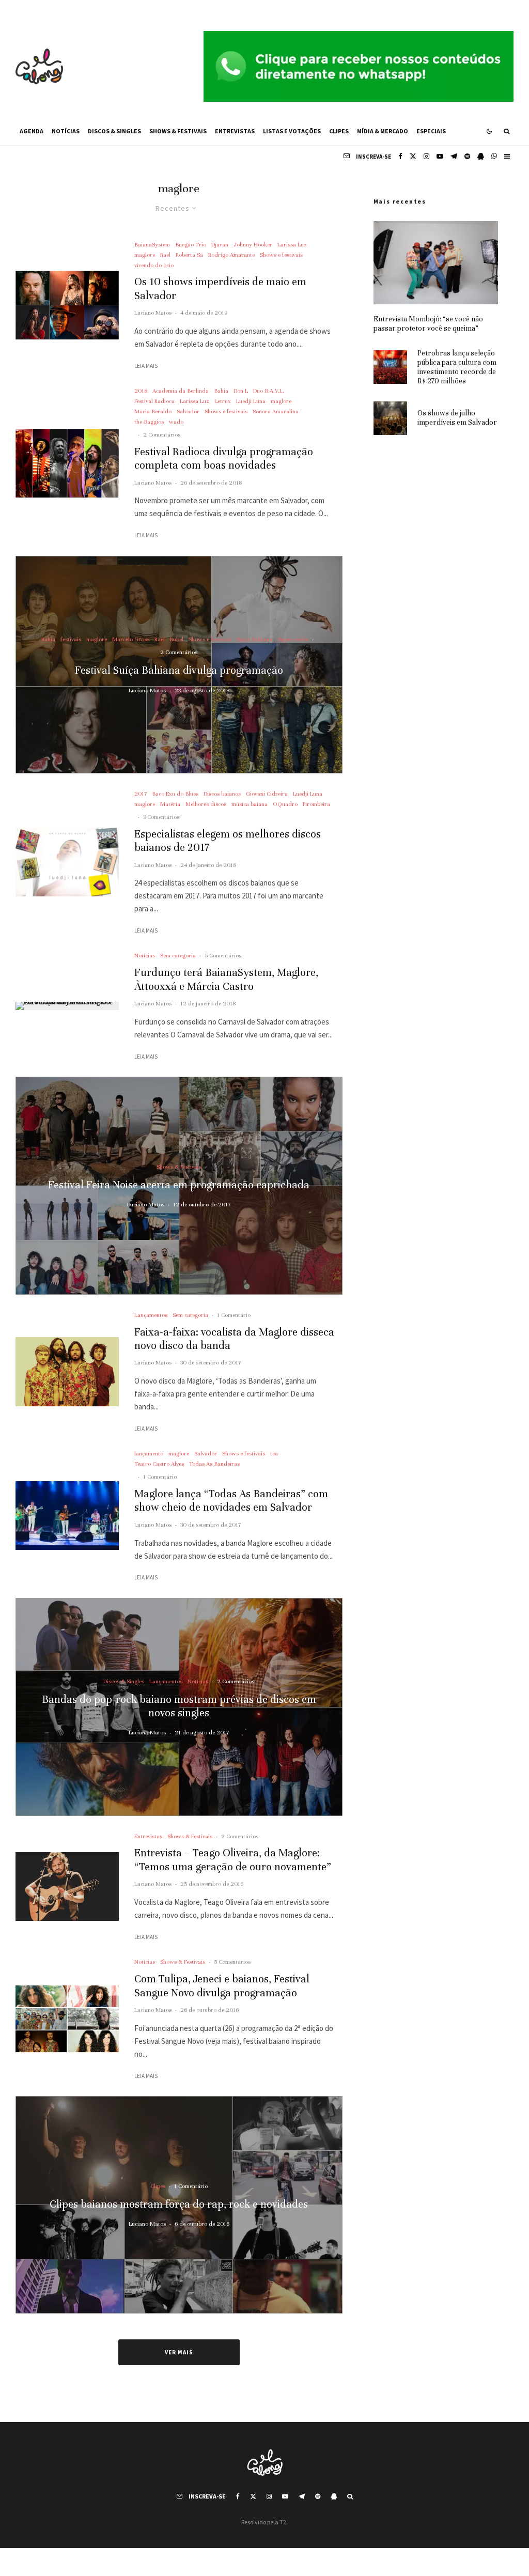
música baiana (250, 804)
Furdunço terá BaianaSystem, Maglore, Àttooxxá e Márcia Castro (226, 979)
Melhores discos (206, 804)
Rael (165, 255)
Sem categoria (178, 955)
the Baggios (149, 422)
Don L (241, 391)
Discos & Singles (114, 131)
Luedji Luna (251, 401)
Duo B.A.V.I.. (269, 391)
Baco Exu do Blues (175, 794)
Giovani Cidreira (267, 794)
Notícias (66, 131)
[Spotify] (467, 156)
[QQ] (481, 156)
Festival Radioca (154, 401)
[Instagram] (426, 156)
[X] (413, 156)
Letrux (223, 401)
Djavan (220, 244)
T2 (283, 2522)
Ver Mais (179, 2352)
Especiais (431, 131)
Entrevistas (235, 131)
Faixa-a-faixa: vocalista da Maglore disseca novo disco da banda (234, 1339)
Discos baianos (222, 794)
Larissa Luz (292, 244)
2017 (141, 794)
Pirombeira (316, 804)
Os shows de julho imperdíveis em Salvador (457, 418)
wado (176, 422)
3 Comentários (161, 817)
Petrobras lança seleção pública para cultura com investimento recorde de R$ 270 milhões (457, 367)
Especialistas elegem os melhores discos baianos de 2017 (228, 841)
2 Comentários (162, 434)
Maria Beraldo (153, 411)
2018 (141, 391)
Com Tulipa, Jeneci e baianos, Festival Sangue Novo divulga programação (222, 1986)
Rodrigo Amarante (231, 255)
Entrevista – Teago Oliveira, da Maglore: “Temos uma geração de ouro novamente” (233, 1860)
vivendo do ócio (154, 265)
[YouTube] (440, 156)
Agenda (32, 131)
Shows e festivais (281, 255)
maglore (145, 255)
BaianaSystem (152, 244)
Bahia (221, 391)
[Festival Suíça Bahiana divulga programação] (179, 665)
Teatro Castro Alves (159, 1464)
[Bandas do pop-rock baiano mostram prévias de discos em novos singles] (179, 1707)
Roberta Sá (189, 255)
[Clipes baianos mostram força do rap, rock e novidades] (179, 2205)
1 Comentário (234, 1315)
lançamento (149, 1453)
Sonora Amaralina (276, 411)
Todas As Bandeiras (214, 1464)
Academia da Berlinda (181, 391)
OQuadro (285, 804)
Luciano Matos (153, 313)
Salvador (188, 411)
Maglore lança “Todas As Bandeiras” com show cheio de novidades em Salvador (231, 1501)
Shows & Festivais (178, 131)
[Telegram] (454, 156)
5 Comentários (223, 955)
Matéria (170, 804)
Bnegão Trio (191, 244)
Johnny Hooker (253, 244)
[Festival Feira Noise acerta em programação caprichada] (179, 1186)
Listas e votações (292, 131)
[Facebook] (400, 156)
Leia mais (146, 366)
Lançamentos (151, 1315)
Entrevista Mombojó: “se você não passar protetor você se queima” (428, 324)
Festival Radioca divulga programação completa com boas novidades (224, 459)
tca (274, 1453)
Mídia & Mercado (383, 131)
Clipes (339, 131)
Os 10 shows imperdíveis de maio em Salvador (220, 289)
